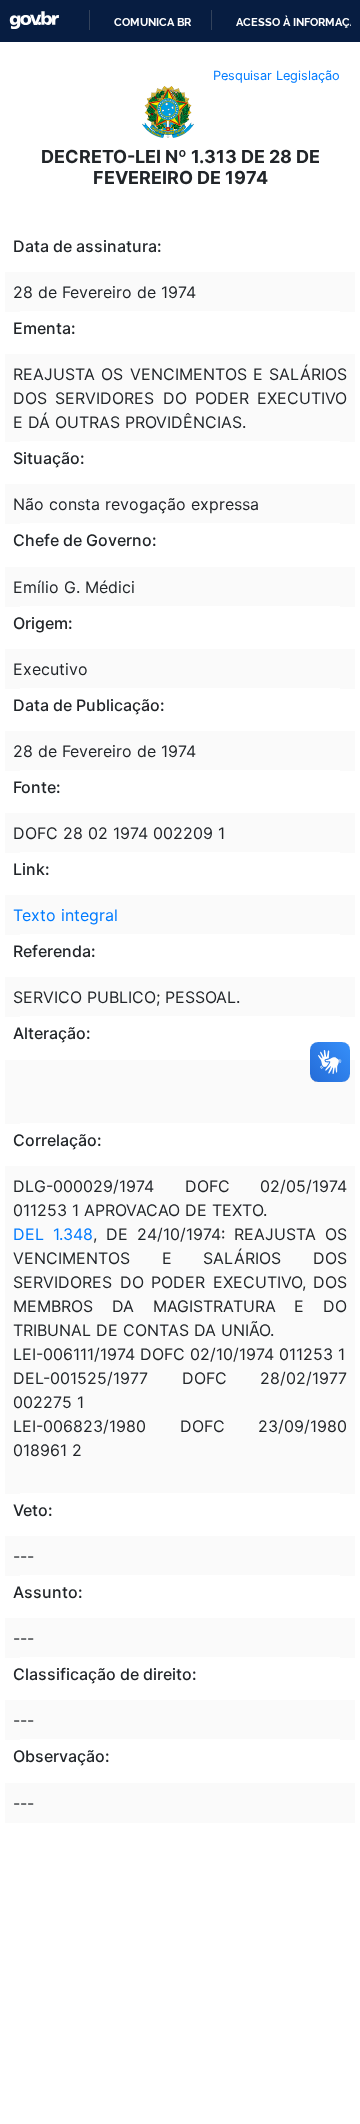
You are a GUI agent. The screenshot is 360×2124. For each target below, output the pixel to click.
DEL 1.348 (53, 1234)
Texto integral (65, 915)
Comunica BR (152, 22)
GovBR (34, 20)
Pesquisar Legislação (276, 75)
